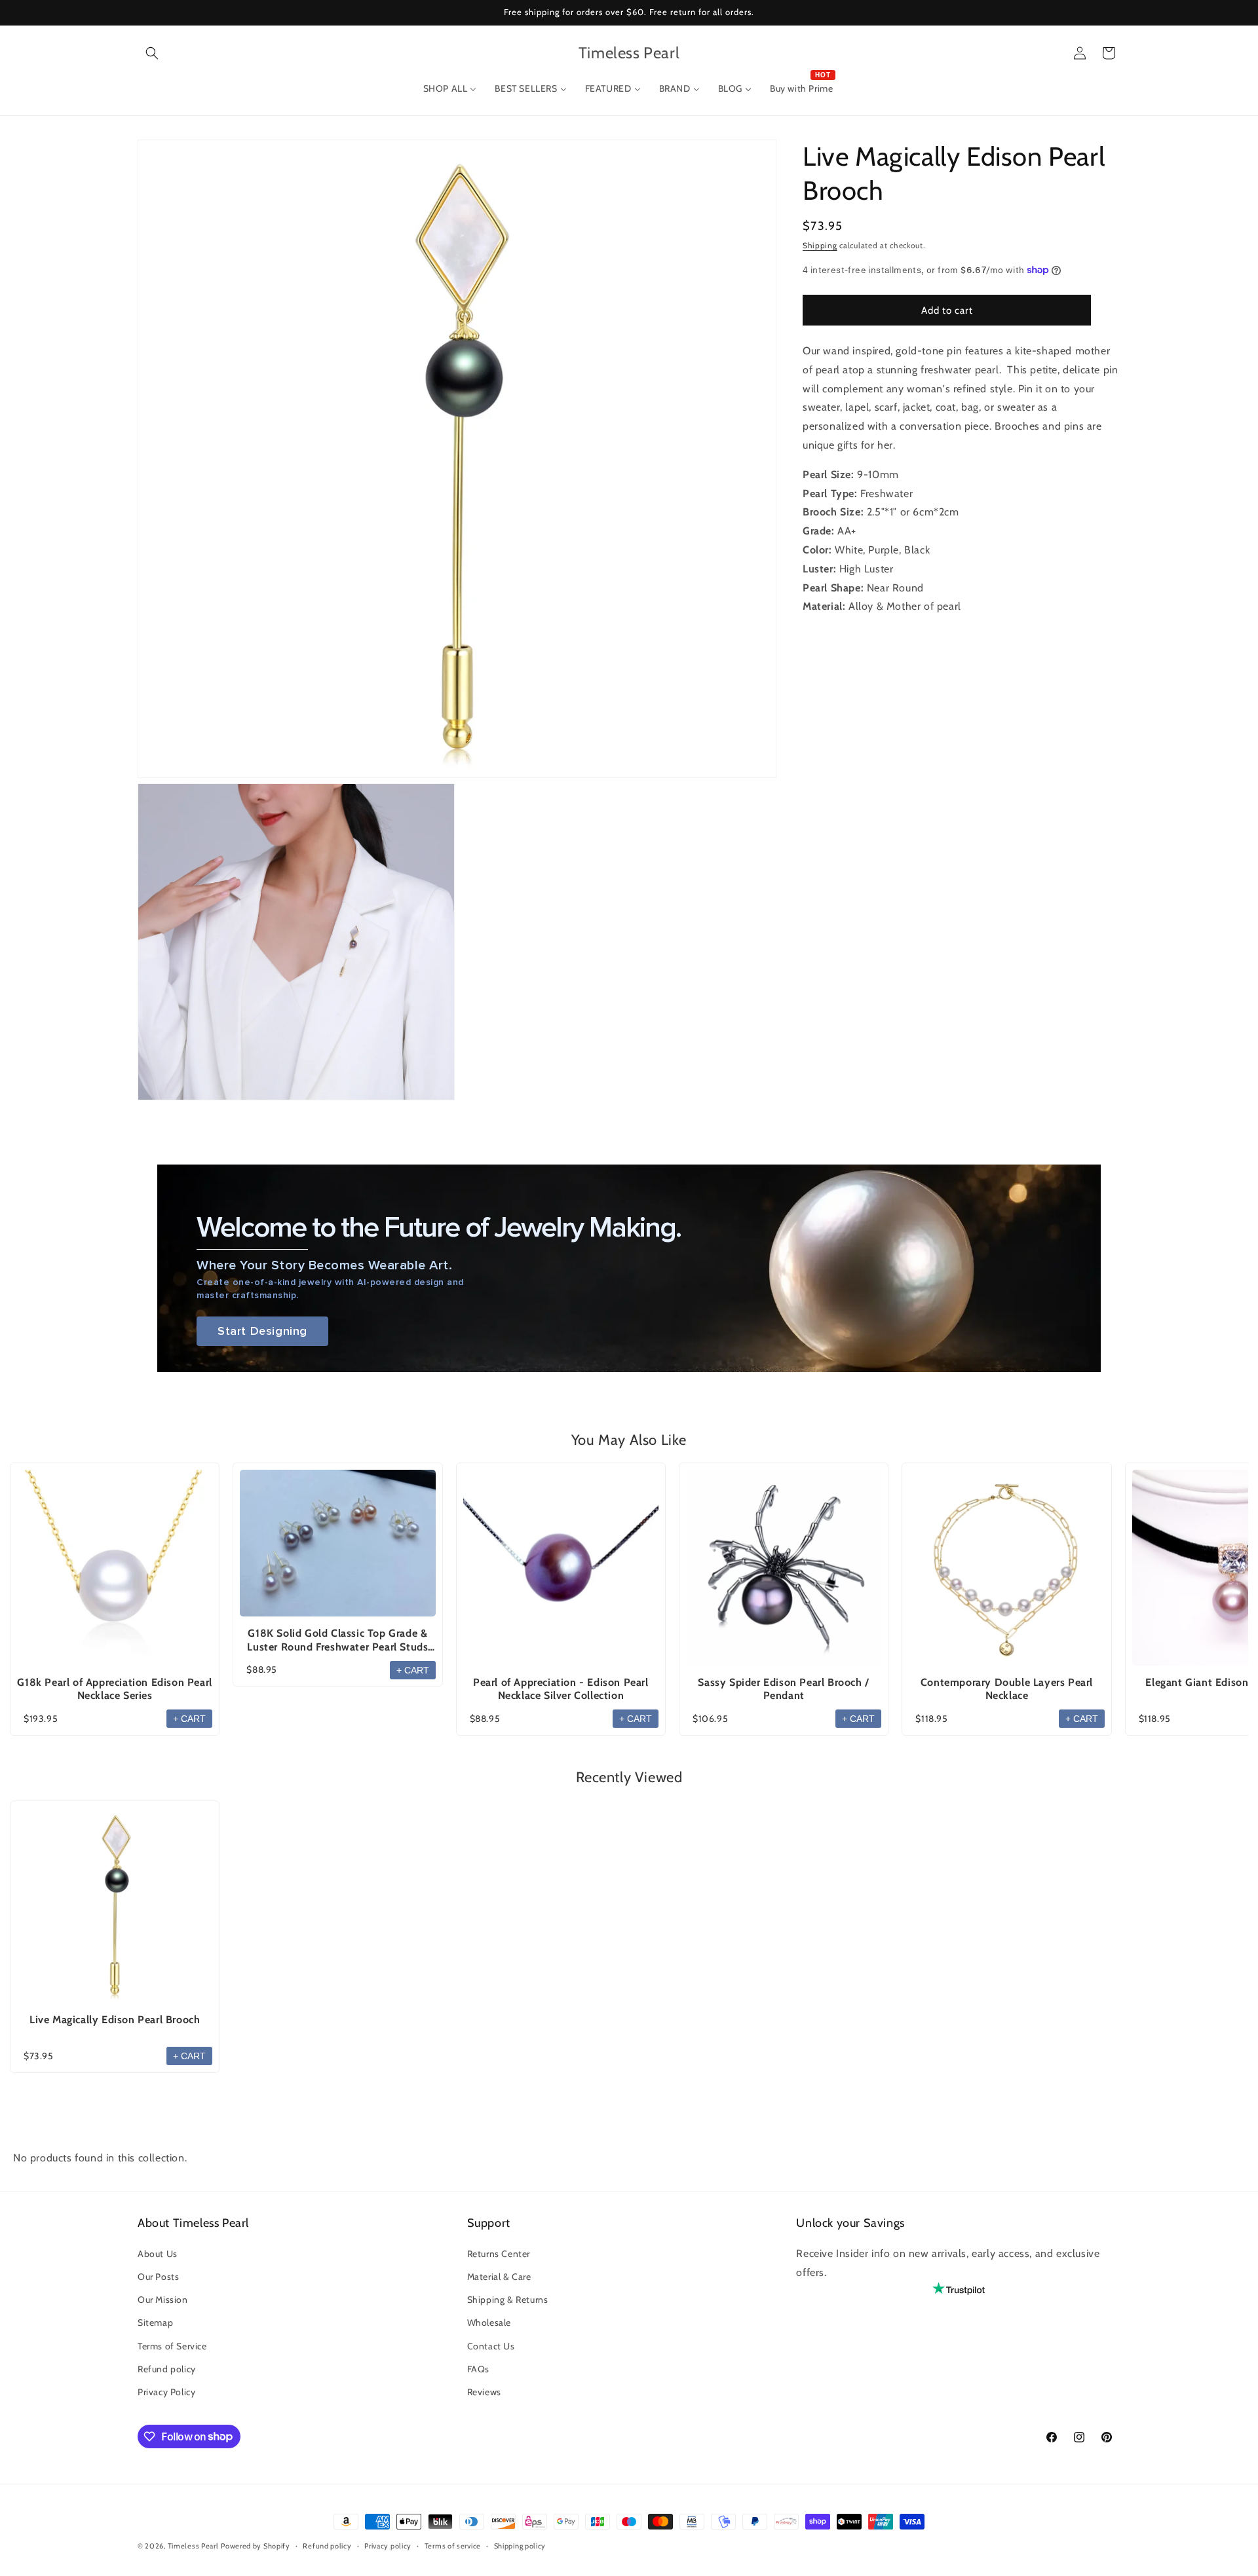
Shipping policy (520, 2545)
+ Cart (189, 1719)
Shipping (820, 245)
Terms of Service (172, 2345)
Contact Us (491, 2345)
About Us (158, 2253)
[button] (152, 53)
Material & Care (499, 2276)
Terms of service (453, 2545)
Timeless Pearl (193, 2546)
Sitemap (155, 2323)
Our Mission (163, 2300)
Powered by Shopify (256, 2546)
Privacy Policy (166, 2391)
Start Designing (262, 1331)
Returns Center (499, 2253)
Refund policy (167, 2368)
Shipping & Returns (508, 2300)
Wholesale (489, 2323)
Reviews (484, 2391)
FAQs (478, 2368)
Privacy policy (388, 2545)
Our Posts (158, 2276)
